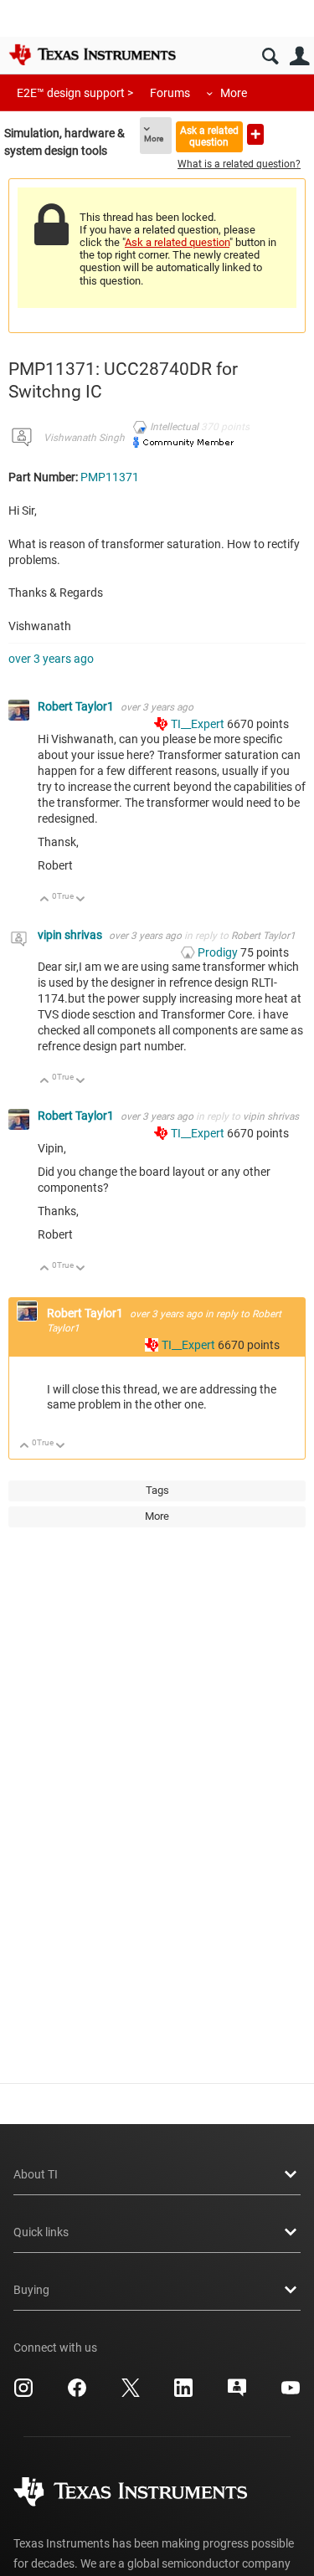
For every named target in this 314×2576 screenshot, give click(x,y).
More (234, 93)
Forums (170, 93)
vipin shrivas (71, 935)
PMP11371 (110, 477)
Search (270, 56)
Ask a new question (255, 134)
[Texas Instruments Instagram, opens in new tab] (23, 2394)
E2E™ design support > (75, 93)
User (299, 56)
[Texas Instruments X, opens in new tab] (131, 2394)
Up (45, 900)
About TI (36, 2174)
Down (81, 900)
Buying (31, 2290)
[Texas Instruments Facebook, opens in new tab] (77, 2394)
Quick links (41, 2232)
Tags (157, 1490)
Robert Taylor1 (77, 706)
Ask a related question (209, 136)
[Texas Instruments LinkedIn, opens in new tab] (183, 2394)
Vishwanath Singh (84, 438)
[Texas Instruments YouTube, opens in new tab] (291, 2394)
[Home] (92, 54)
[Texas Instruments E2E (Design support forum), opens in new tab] (237, 2394)
